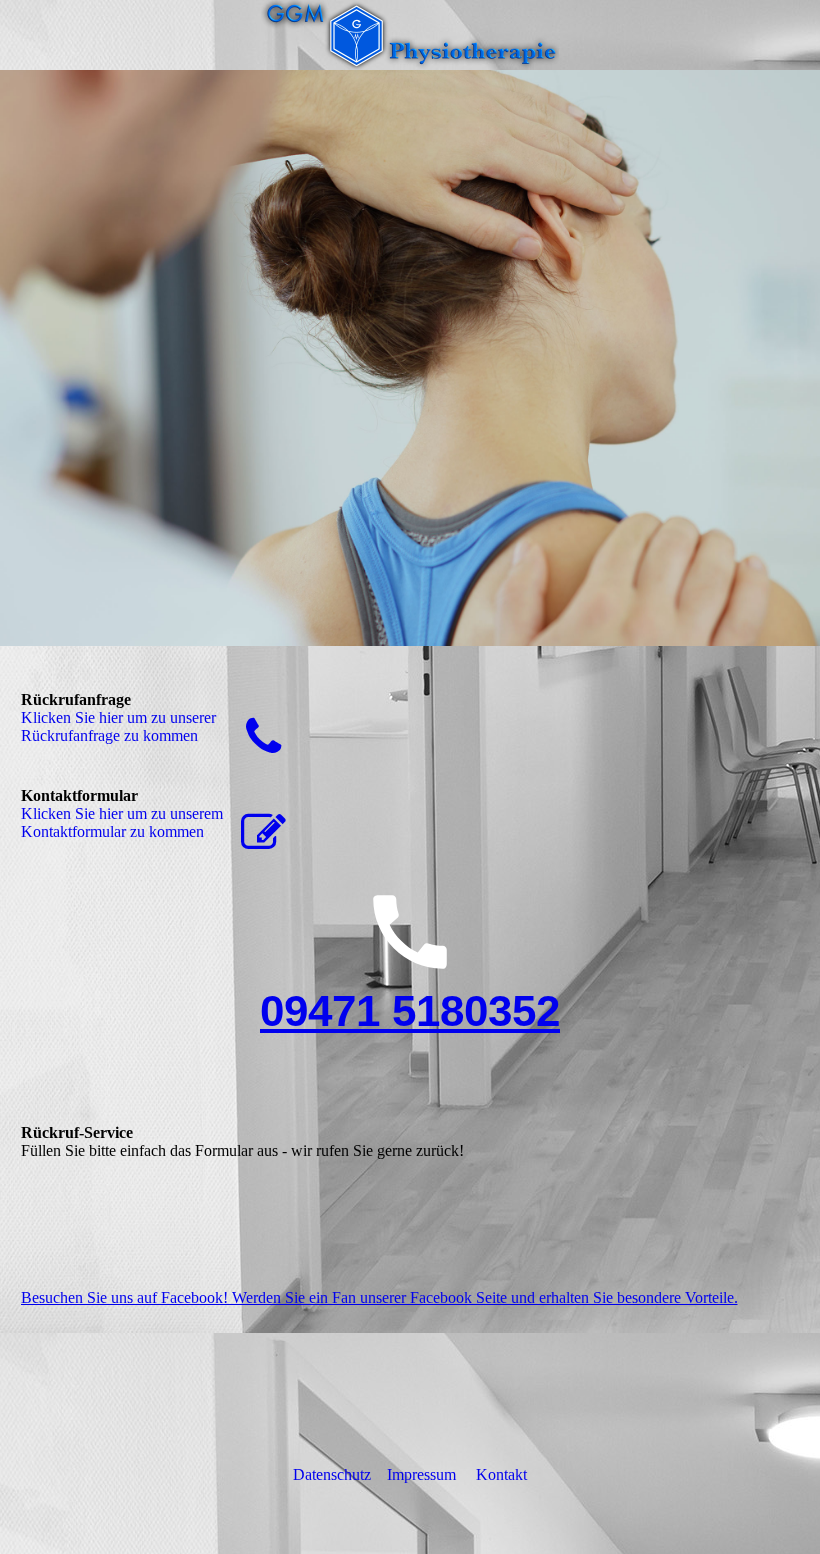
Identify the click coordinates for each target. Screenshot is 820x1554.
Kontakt (501, 1474)
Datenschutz (332, 1474)
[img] (410, 35)
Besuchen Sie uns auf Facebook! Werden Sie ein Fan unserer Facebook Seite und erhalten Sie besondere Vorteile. (379, 1297)
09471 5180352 (410, 1010)
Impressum (421, 1474)
